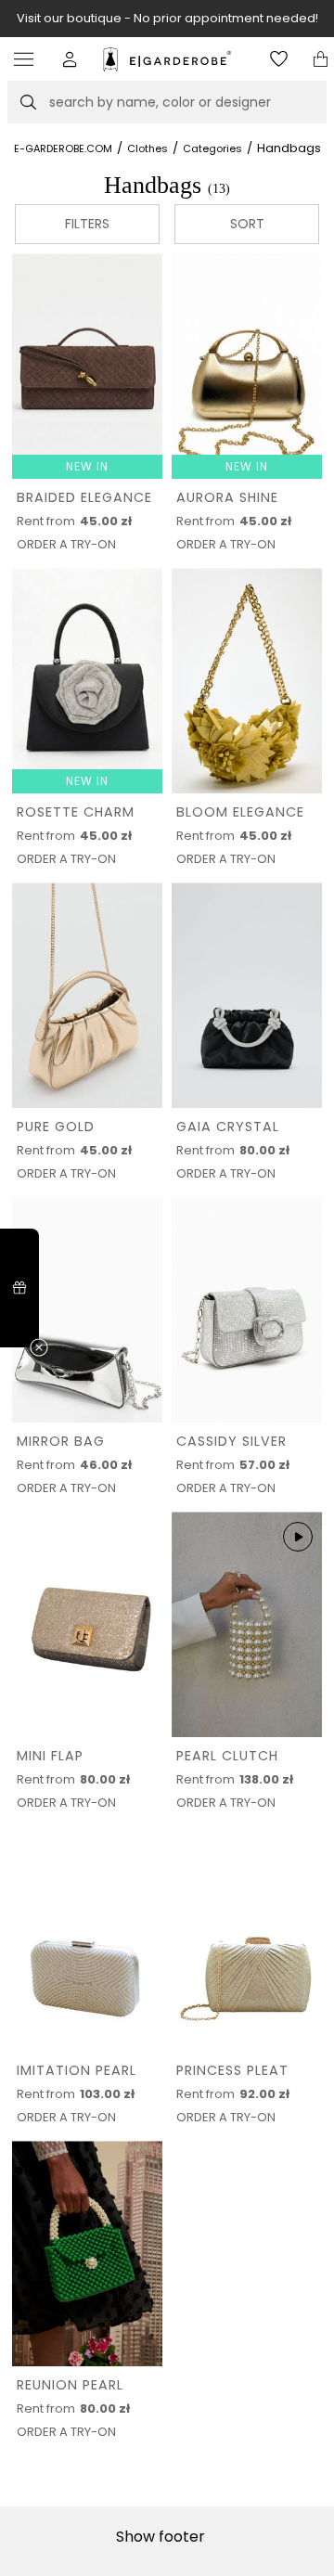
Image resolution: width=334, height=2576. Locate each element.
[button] (70, 59)
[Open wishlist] (279, 59)
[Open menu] (28, 59)
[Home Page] (167, 59)
